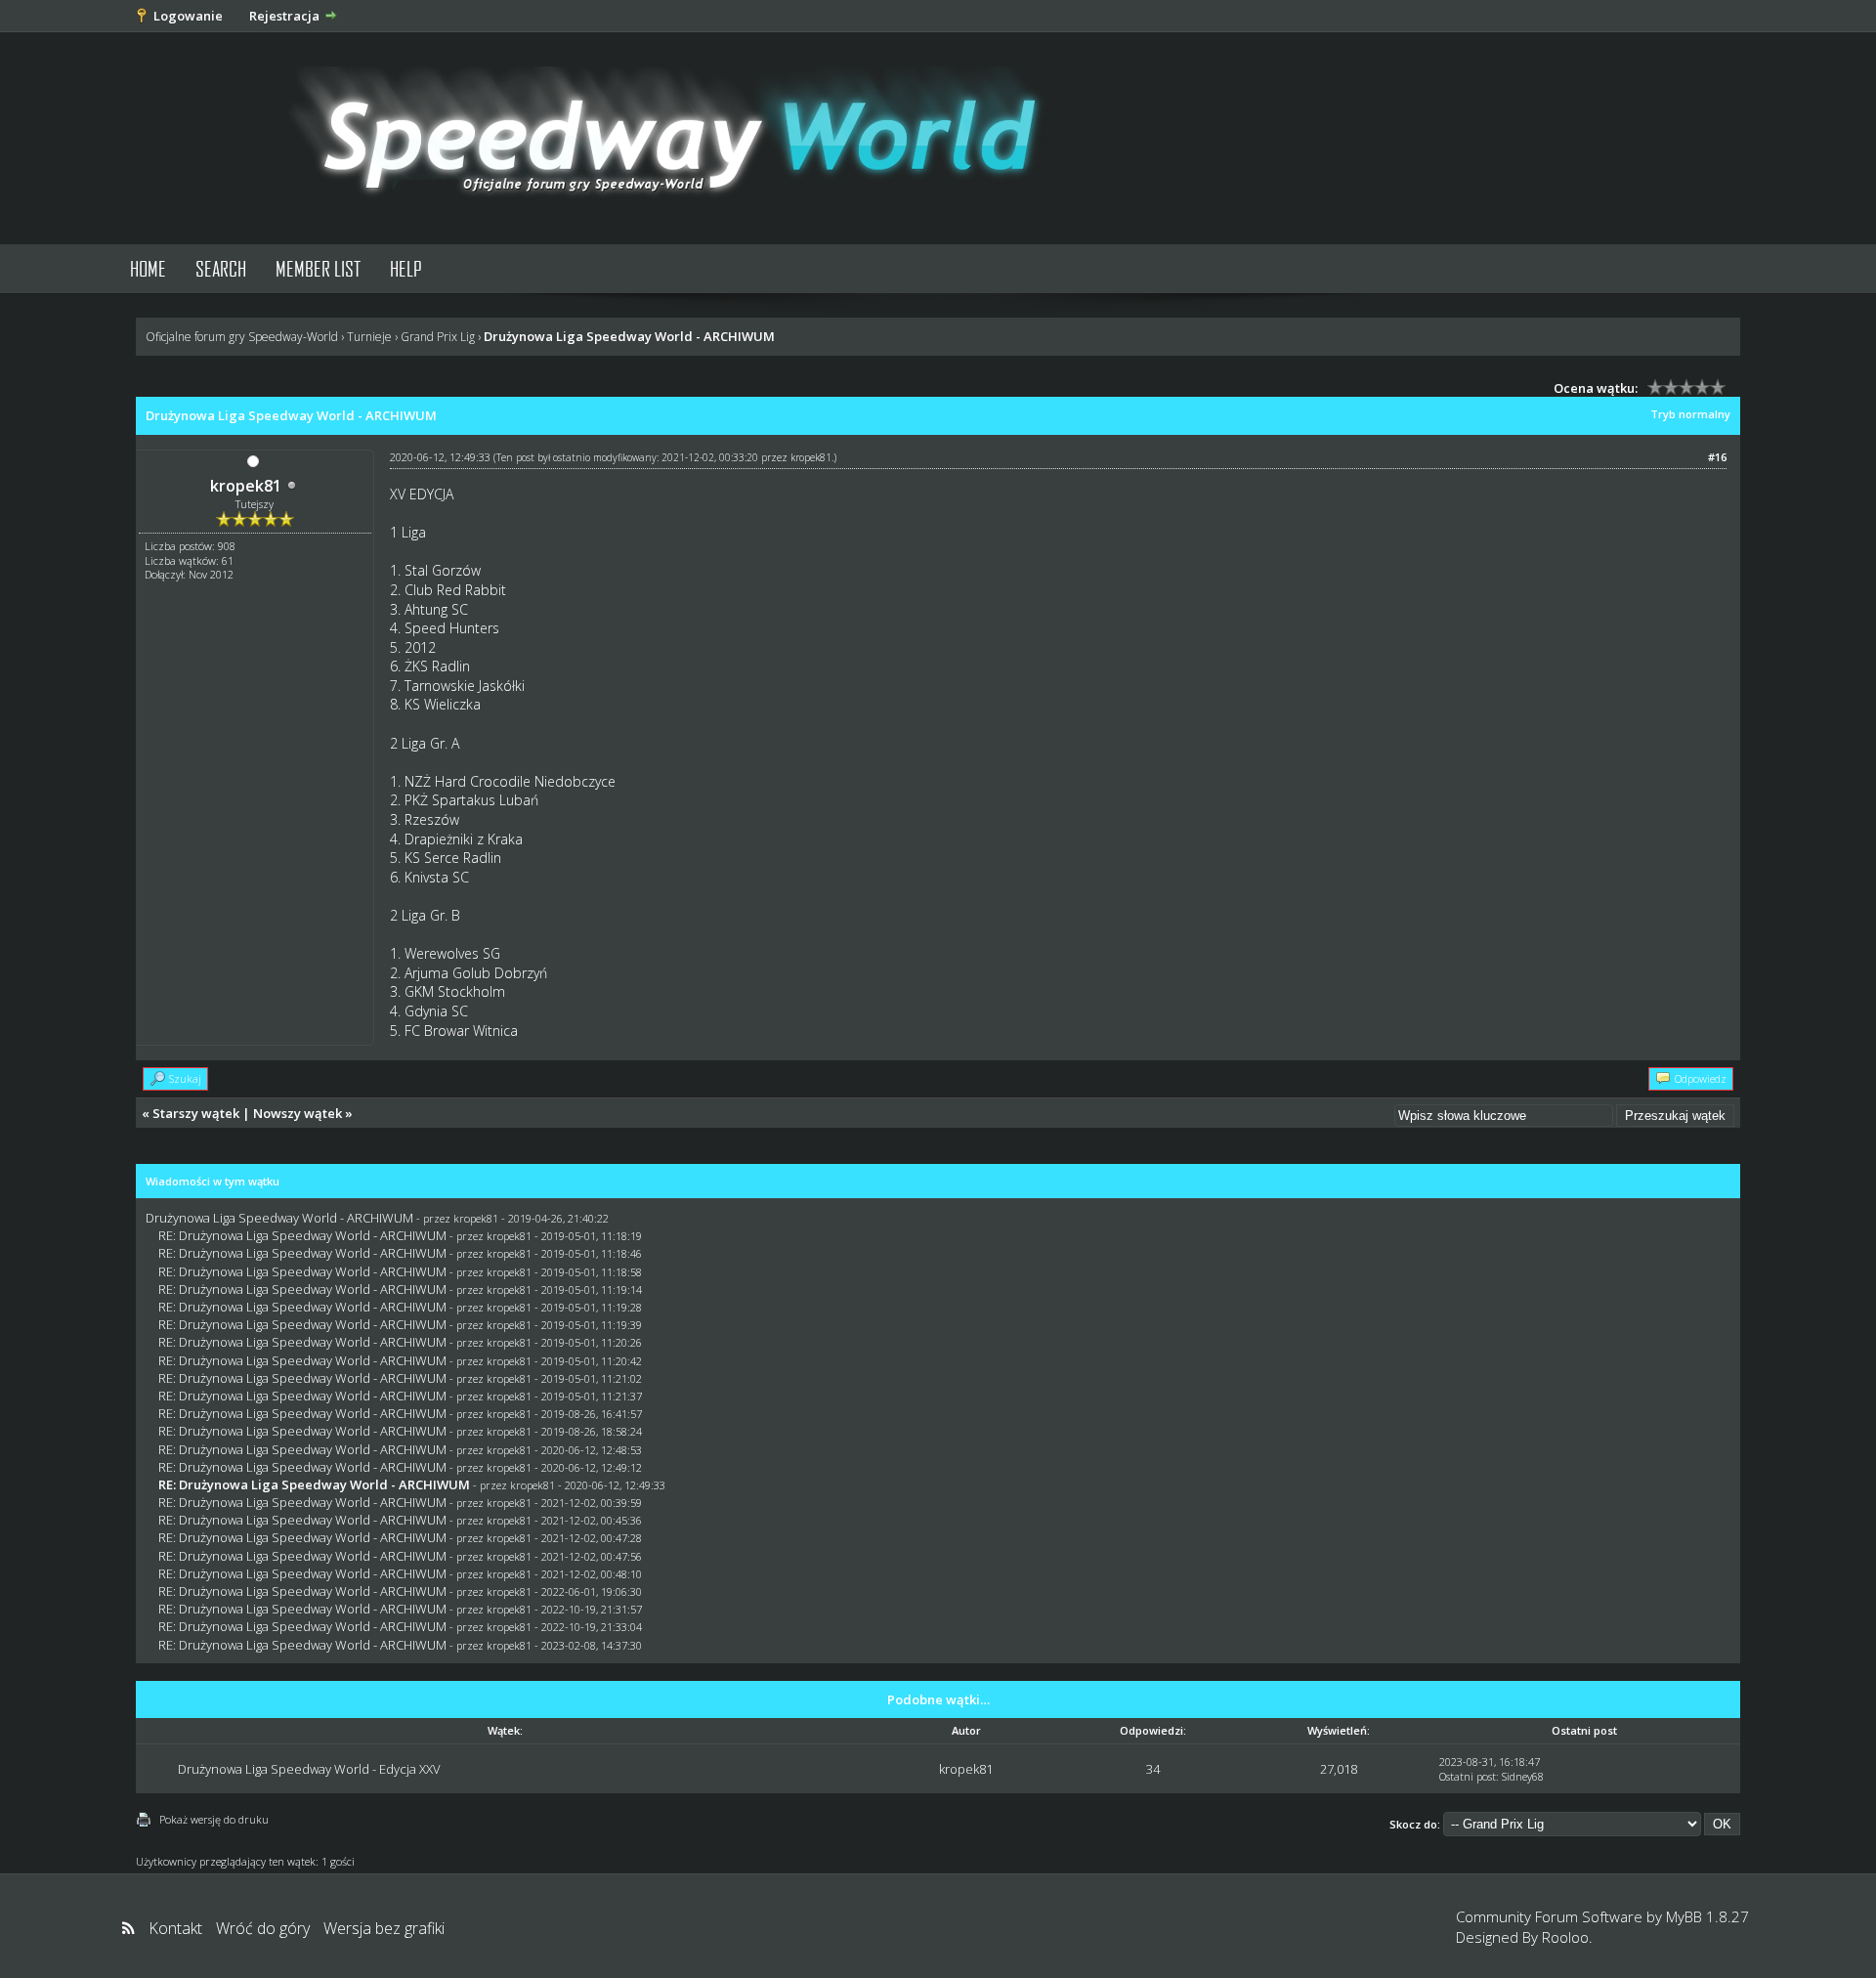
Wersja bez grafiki (384, 1928)
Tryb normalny (1690, 414)
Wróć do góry (263, 1928)
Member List (318, 268)
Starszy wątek (196, 1113)
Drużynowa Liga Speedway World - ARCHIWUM (279, 1218)
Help (406, 268)
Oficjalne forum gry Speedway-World (242, 337)
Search (221, 268)
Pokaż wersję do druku (214, 1819)
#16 (1717, 457)
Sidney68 (1523, 1776)
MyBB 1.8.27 (1707, 1916)
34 (1153, 1769)
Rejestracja (284, 16)
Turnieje (369, 337)
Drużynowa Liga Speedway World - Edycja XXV (309, 1769)
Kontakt (175, 1928)
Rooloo (1565, 1937)
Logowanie (188, 16)
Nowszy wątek (298, 1113)
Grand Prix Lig (438, 337)
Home (148, 268)
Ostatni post (1468, 1776)
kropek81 (246, 486)
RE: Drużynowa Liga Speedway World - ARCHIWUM (302, 1235)
